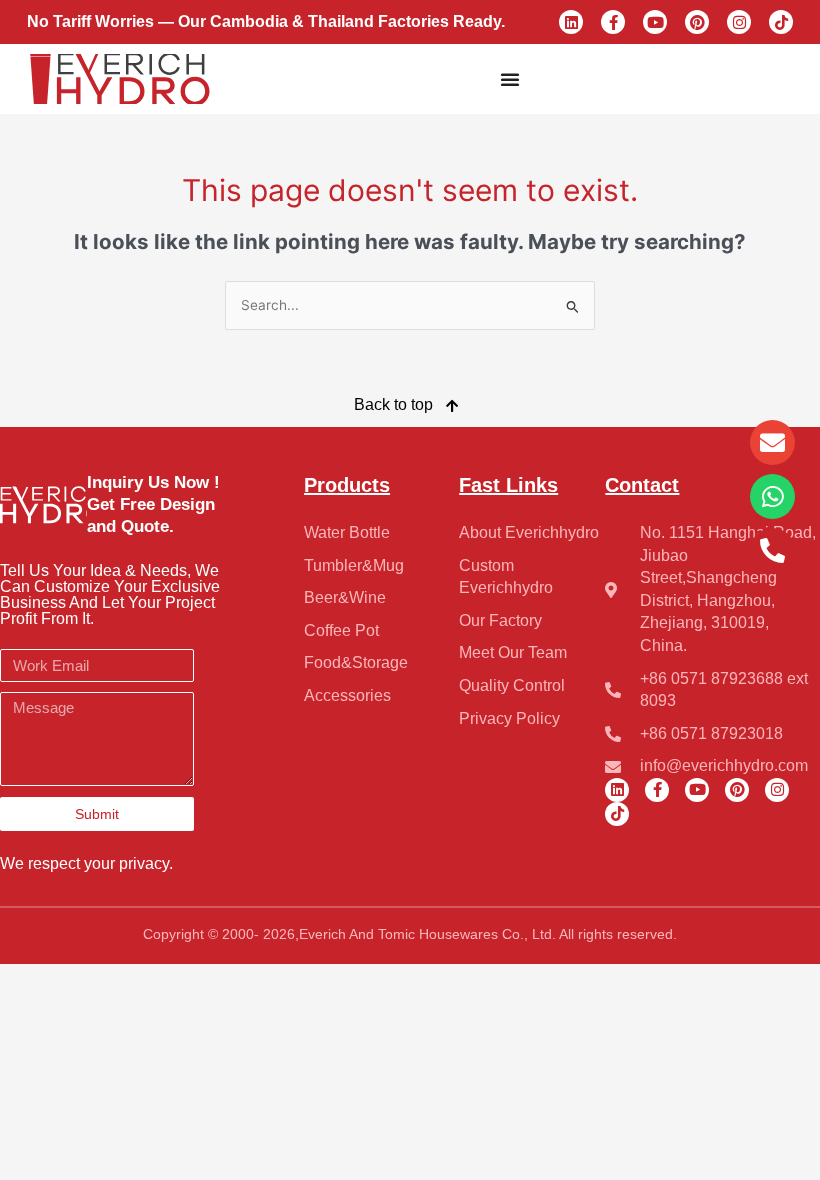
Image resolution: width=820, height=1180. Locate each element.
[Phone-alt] (772, 550)
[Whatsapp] (772, 496)
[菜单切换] (510, 79)
